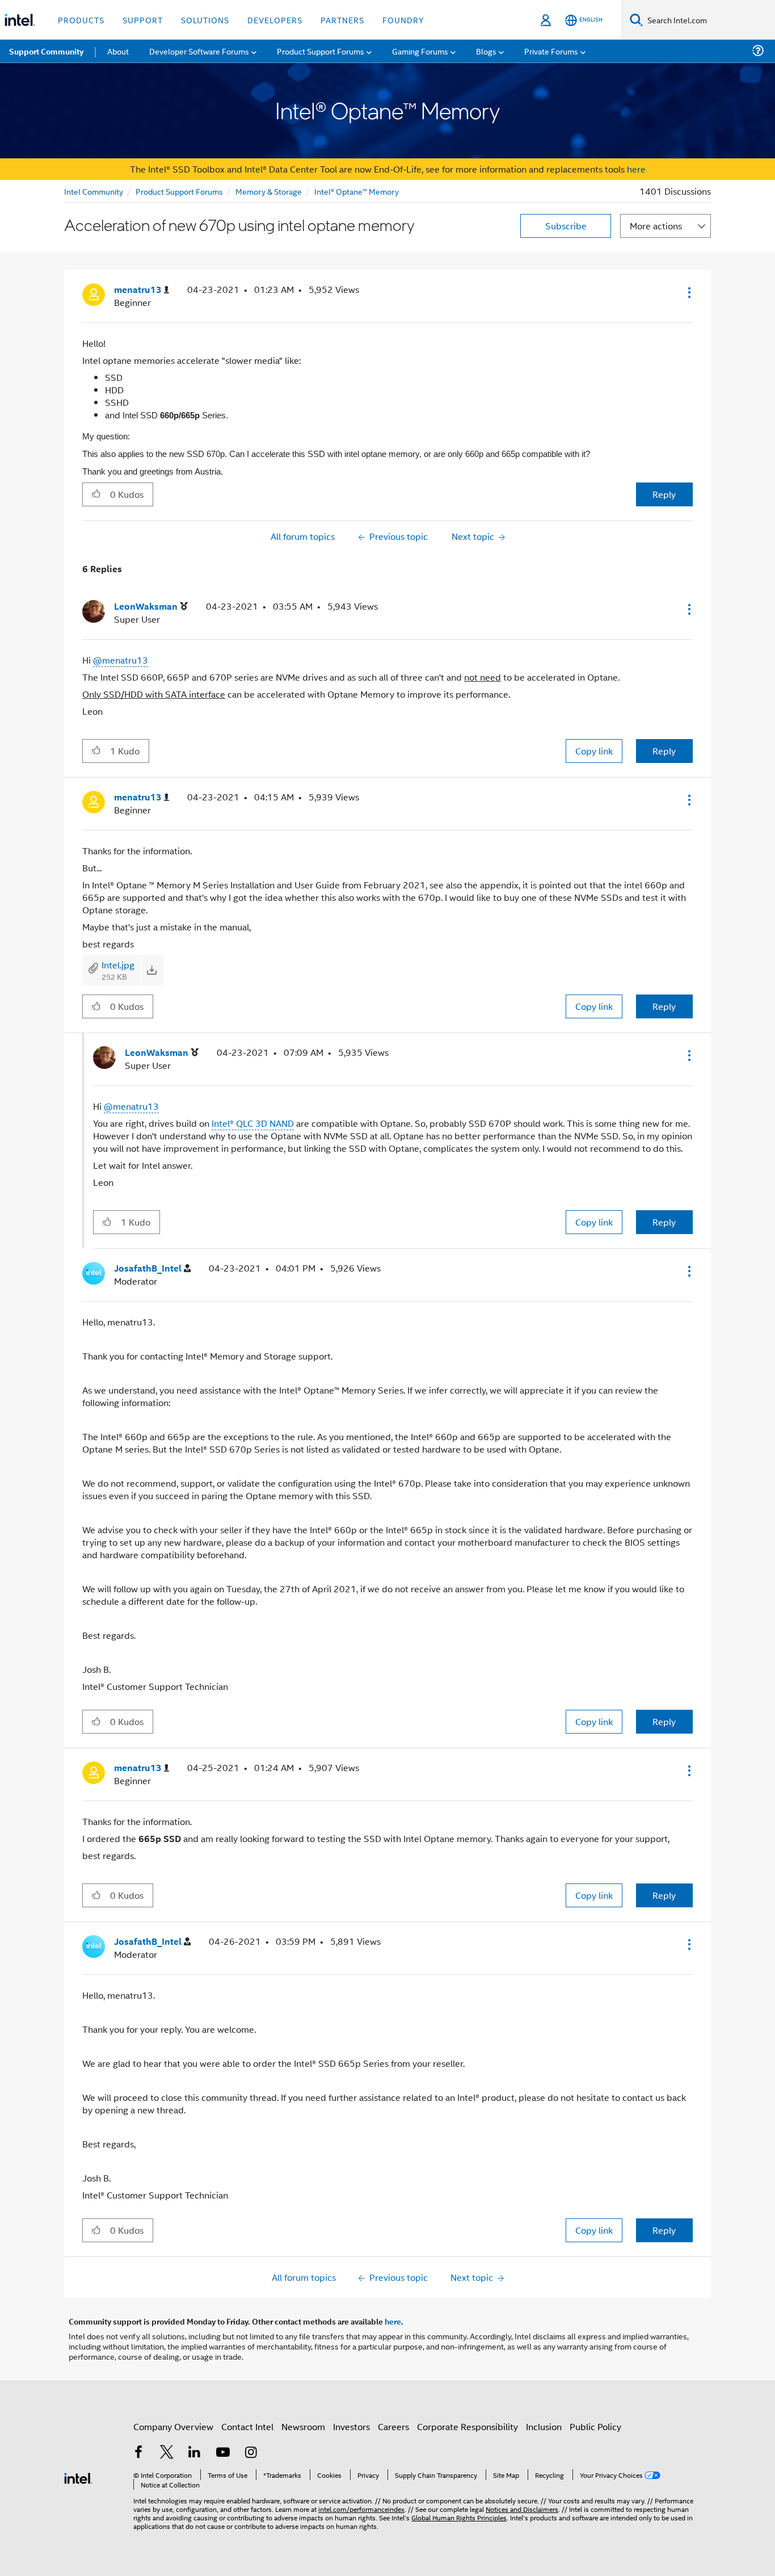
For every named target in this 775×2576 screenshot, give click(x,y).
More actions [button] (656, 226)
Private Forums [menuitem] (551, 51)
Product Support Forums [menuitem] (321, 51)
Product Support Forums (179, 191)
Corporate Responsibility (467, 2426)
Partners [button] (342, 20)
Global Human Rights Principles (459, 2517)
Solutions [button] (205, 20)
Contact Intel (247, 2426)
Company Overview (173, 2426)
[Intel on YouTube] (223, 2453)
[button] (688, 292)
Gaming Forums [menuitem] (420, 51)
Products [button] (81, 20)
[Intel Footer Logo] (78, 2477)
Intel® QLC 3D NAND (253, 1123)
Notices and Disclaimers (522, 2509)
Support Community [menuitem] (46, 51)
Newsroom (303, 2426)
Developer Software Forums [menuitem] (199, 51)
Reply (664, 494)
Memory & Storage (269, 191)
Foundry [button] (403, 20)
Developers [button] (275, 20)
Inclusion (544, 2426)
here (636, 169)
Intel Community (94, 191)
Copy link (594, 751)
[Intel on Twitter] (167, 2453)
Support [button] (143, 20)
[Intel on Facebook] (138, 2453)
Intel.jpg (118, 965)
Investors (351, 2426)
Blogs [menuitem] (486, 51)
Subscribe (566, 226)
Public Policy (595, 2426)
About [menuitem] (118, 51)
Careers (393, 2426)
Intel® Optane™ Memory (357, 191)
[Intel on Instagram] (251, 2453)
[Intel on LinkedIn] (195, 2453)
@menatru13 (121, 660)
